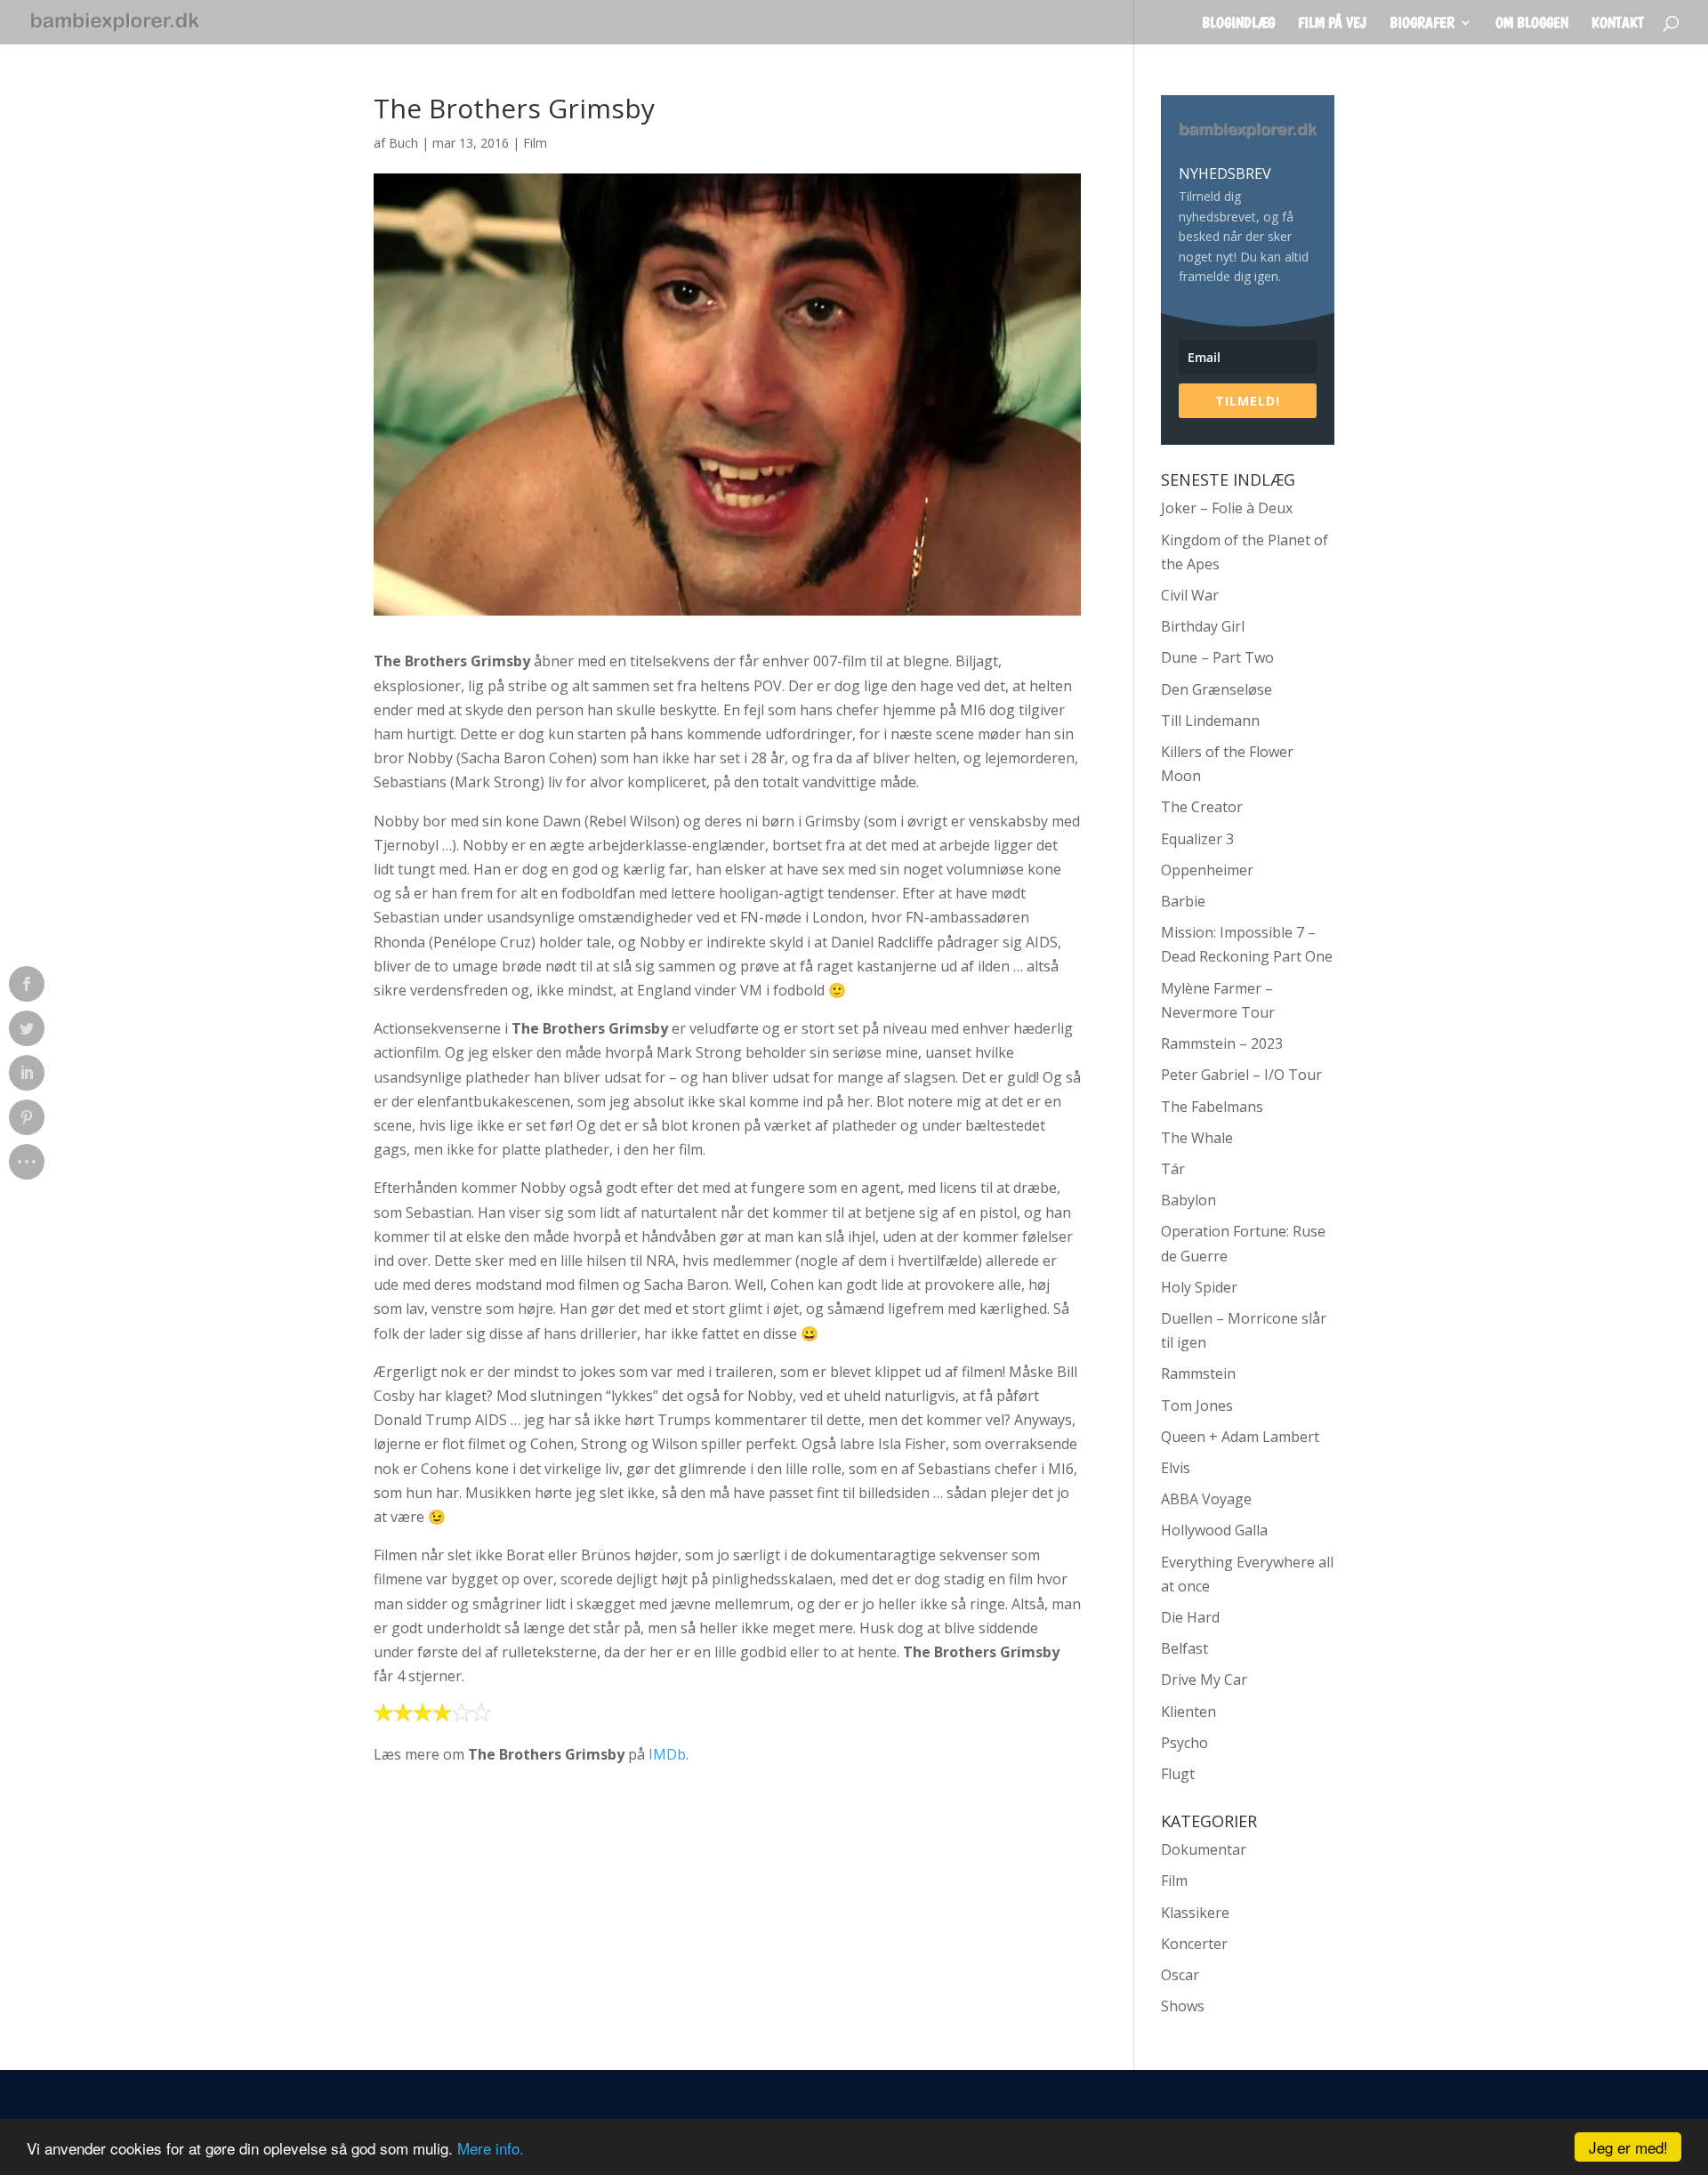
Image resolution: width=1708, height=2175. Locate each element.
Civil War (1190, 595)
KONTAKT (1618, 24)
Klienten (1188, 1712)
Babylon (1188, 1200)
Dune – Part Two (1217, 657)
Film (535, 143)
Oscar (1180, 1975)
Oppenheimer (1207, 870)
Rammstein (1198, 1373)
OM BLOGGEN (1532, 24)
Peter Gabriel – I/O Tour (1241, 1075)
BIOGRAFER (1422, 24)
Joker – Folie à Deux (1227, 508)
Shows (1183, 2006)
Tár (1173, 1169)
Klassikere (1195, 1913)
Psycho (1184, 1743)
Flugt (1178, 1774)
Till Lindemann (1210, 721)
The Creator (1202, 807)
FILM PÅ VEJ (1332, 24)
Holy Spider (1199, 1287)
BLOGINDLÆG (1238, 24)
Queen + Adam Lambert (1240, 1437)
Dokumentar (1204, 1849)
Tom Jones (1197, 1406)
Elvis (1176, 1468)
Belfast (1184, 1648)
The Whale (1197, 1138)
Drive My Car (1204, 1680)
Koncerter (1194, 1944)
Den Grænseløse (1217, 689)
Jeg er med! (1628, 2147)
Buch (403, 143)
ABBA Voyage (1206, 1499)
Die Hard (1190, 1617)
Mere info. (491, 2148)
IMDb (667, 1754)
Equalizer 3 (1197, 839)
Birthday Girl (1203, 626)
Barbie (1183, 901)
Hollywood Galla (1214, 1530)
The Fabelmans (1212, 1107)
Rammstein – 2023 (1222, 1043)
